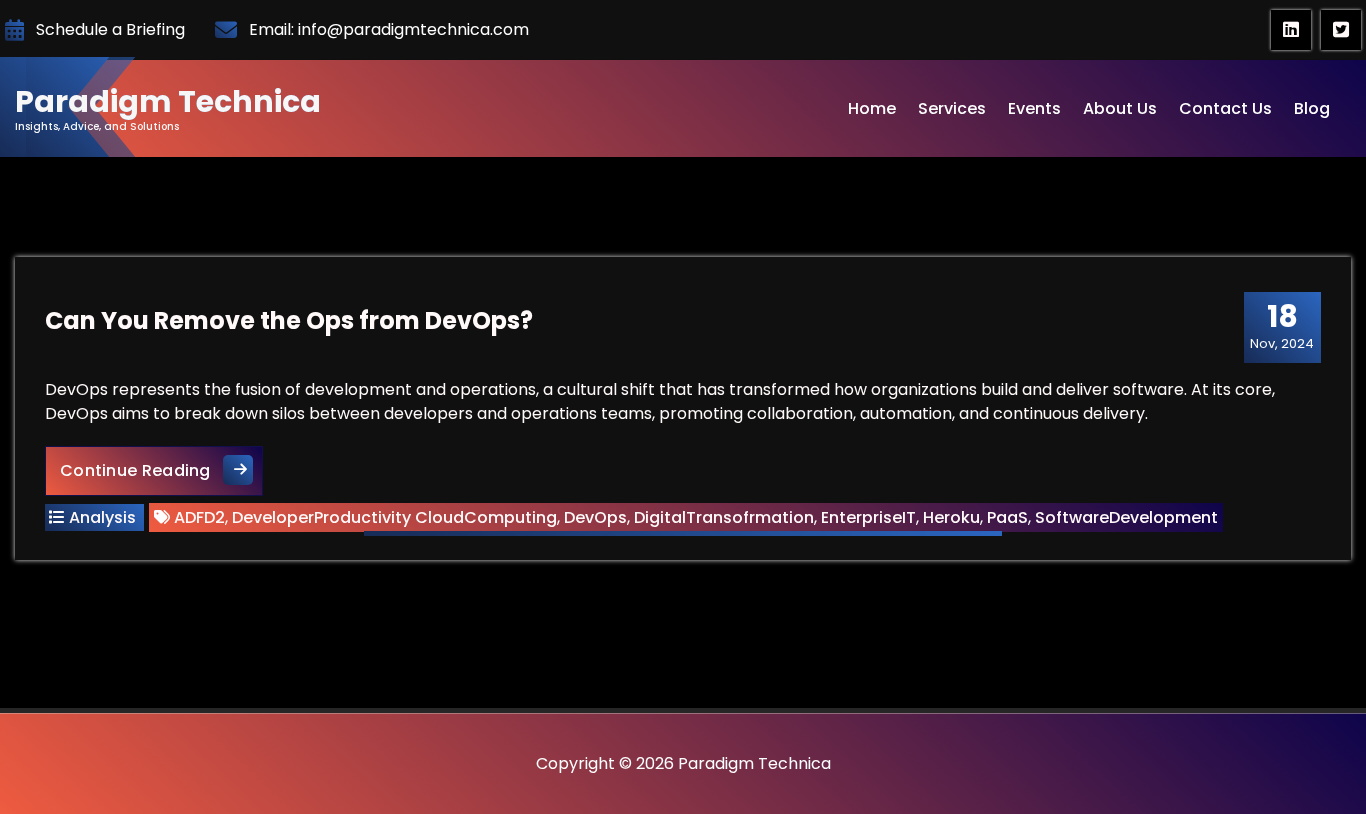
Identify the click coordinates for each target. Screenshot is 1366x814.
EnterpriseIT (868, 517)
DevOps (595, 517)
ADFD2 (199, 517)
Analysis (102, 517)
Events (1034, 108)
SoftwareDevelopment (1126, 517)
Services (952, 108)
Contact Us (1225, 108)
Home (872, 108)
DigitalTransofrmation (724, 517)
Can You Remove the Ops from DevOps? (289, 320)
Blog (1312, 108)
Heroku (951, 517)
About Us (1120, 108)
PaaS (1007, 517)
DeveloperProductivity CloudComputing (394, 517)
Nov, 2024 (1282, 326)
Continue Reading (161, 470)
